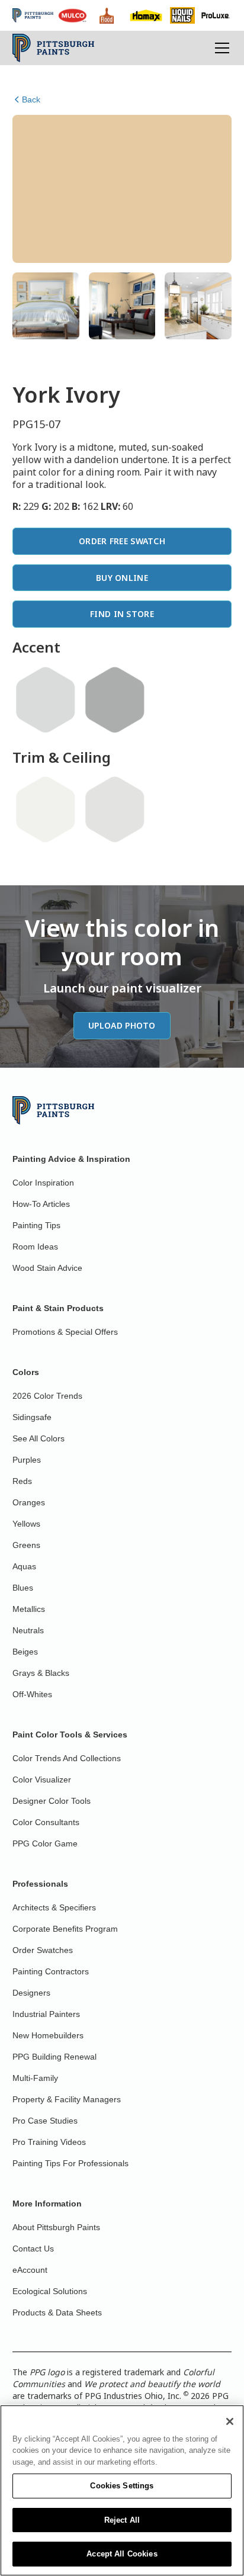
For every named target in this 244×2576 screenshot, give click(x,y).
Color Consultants (46, 1822)
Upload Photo (122, 1025)
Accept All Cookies (122, 2554)
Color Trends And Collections (67, 1758)
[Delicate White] (46, 810)
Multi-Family (35, 2078)
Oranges (29, 1502)
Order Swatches (43, 1950)
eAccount (30, 2270)
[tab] (46, 306)
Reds (22, 1481)
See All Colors (38, 1438)
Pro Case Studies (45, 2121)
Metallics (29, 1609)
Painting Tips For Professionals (70, 2163)
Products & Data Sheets (57, 2312)
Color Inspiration (43, 1183)
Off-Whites (32, 1694)
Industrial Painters (46, 2014)
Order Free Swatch (122, 541)
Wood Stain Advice (47, 1268)
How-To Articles (41, 1204)
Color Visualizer (42, 1780)
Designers (31, 1993)
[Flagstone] (115, 700)
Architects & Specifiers (54, 1907)
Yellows (26, 1524)
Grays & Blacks (41, 1673)
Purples (27, 1460)
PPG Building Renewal (54, 2057)
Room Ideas (35, 1247)
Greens (26, 1545)
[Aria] (115, 810)
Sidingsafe (32, 1417)
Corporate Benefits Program (65, 1929)
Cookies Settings (122, 2486)
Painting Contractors (51, 1971)
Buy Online (122, 578)
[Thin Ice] (46, 700)
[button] (220, 48)
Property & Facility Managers (67, 2099)
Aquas (24, 1566)
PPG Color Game (45, 1843)
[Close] (230, 2421)
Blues (23, 1588)
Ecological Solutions (50, 2291)
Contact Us (33, 2249)
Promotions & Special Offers (65, 1332)
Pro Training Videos (49, 2142)
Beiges (25, 1652)
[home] (54, 48)
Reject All (122, 2520)
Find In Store (122, 614)
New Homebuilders (48, 2035)
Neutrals (28, 1630)
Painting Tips (36, 1225)
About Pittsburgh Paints (56, 2227)
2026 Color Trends (47, 1396)
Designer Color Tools (52, 1801)
